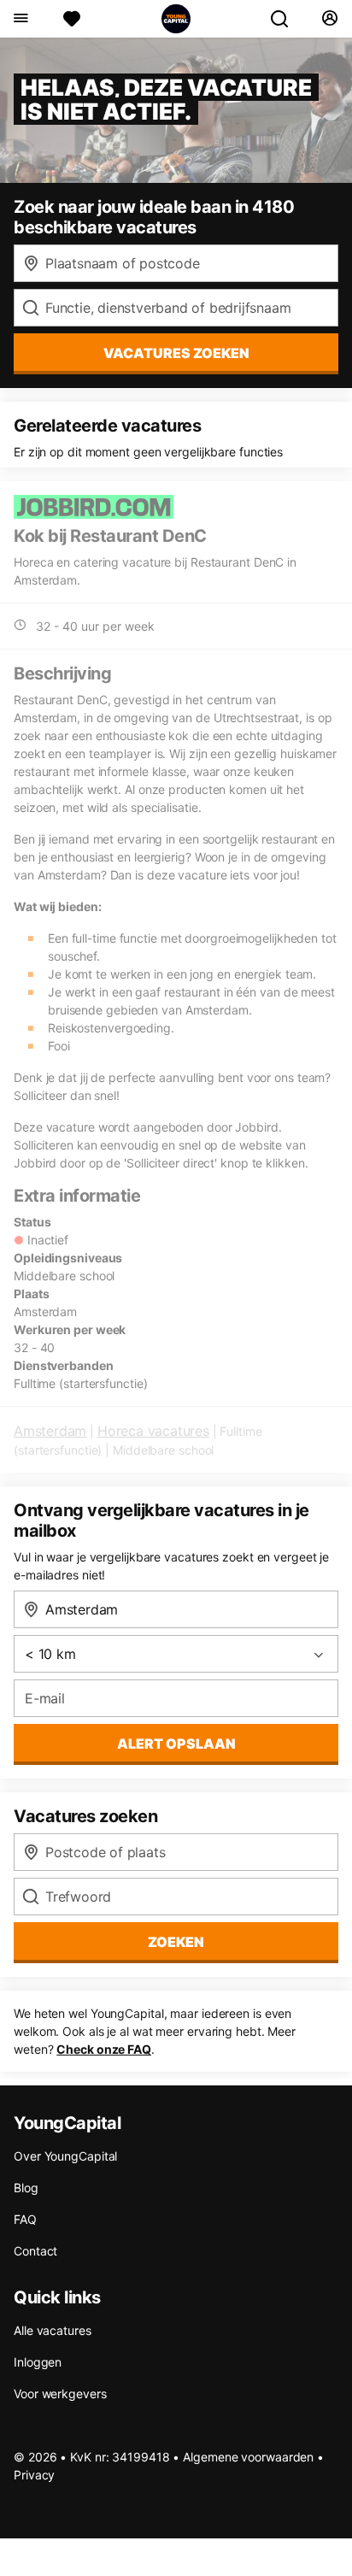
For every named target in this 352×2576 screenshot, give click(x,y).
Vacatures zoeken (176, 353)
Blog (26, 2188)
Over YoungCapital (65, 2156)
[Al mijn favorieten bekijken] (72, 19)
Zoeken (176, 1942)
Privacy (34, 2475)
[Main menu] (20, 19)
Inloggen (38, 2362)
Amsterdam (50, 1431)
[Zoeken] (286, 19)
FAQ (25, 2219)
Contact (35, 2251)
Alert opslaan (176, 1744)
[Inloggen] (329, 19)
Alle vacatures (53, 2330)
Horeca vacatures (153, 1431)
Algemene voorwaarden (248, 2457)
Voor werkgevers (60, 2394)
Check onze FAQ (104, 2049)
